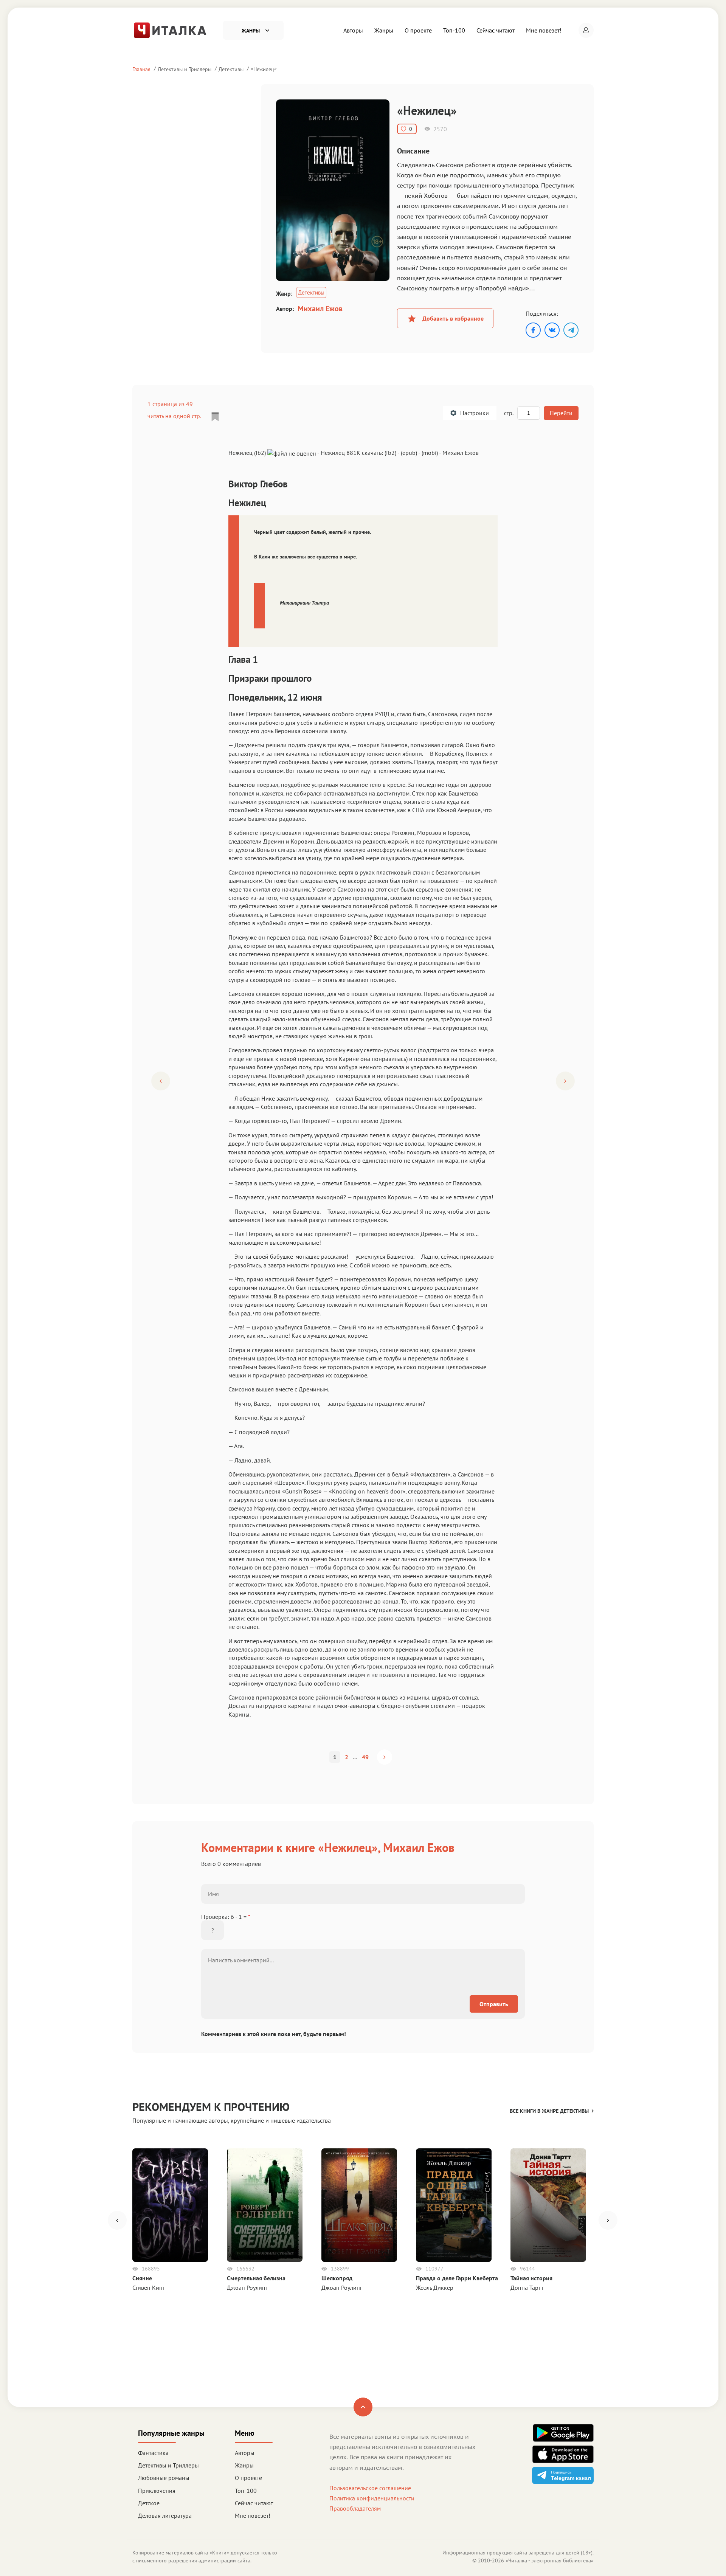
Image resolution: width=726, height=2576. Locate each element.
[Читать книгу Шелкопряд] (359, 2205)
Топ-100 (454, 30)
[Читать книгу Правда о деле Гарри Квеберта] (454, 2205)
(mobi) (430, 453)
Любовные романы (164, 2478)
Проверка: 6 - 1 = (226, 1917)
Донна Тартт (527, 2288)
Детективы (231, 69)
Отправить (494, 2004)
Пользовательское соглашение (370, 2488)
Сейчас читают (496, 30)
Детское (149, 2503)
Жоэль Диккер (435, 2288)
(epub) (409, 453)
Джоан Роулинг (247, 2288)
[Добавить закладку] (215, 417)
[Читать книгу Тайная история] (548, 2205)
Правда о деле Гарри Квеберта (457, 2278)
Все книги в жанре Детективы (549, 2111)
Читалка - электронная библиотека (550, 2560)
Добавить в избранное (453, 318)
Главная (141, 69)
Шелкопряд (337, 2278)
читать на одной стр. (174, 416)
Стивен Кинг (149, 2288)
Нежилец (264, 69)
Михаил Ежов (320, 309)
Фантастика (153, 2453)
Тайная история (531, 2278)
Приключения (157, 2491)
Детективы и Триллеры (185, 69)
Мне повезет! (544, 30)
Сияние (142, 2278)
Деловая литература (165, 2516)
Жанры (384, 30)
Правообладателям (355, 2508)
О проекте (418, 30)
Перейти (561, 413)
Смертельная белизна (256, 2278)
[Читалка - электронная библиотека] (170, 29)
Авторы (353, 30)
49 (365, 1757)
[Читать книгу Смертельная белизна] (265, 2205)
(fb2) (390, 453)
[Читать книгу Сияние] (170, 2205)
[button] (586, 30)
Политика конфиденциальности (372, 2498)
